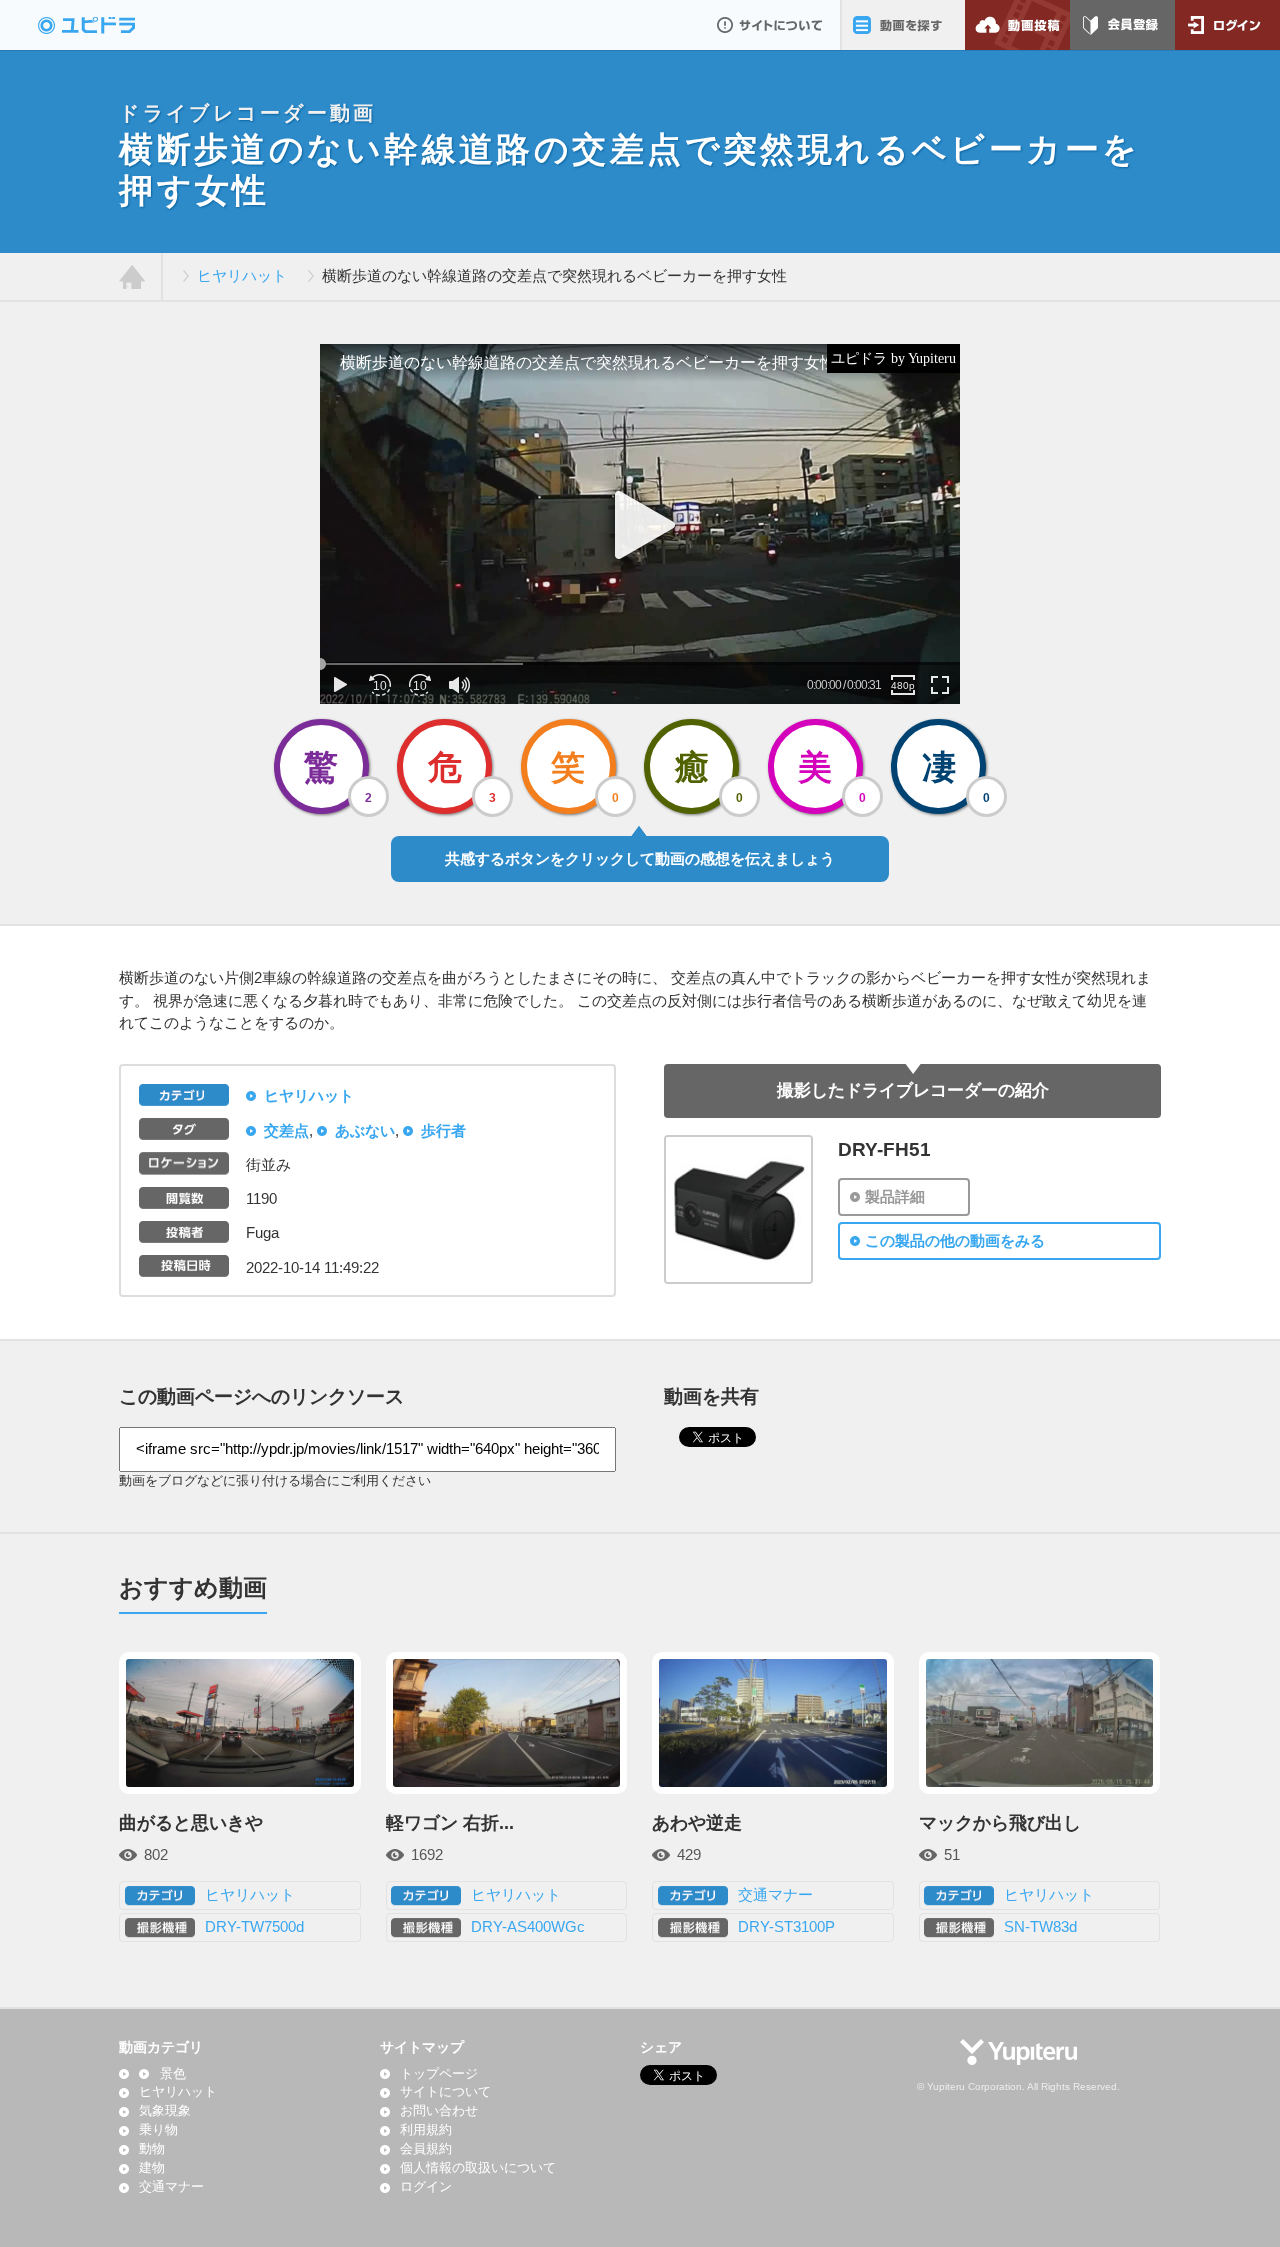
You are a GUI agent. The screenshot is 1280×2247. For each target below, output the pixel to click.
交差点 (286, 1131)
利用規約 (426, 2130)
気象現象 (165, 2111)
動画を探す (902, 25)
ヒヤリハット (242, 276)
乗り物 (158, 2130)
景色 (172, 2074)
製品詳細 (895, 1197)
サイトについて (769, 25)
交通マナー (775, 1895)
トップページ (439, 2074)
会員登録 (1122, 25)
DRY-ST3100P (786, 1927)
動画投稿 (1017, 25)
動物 (152, 2149)
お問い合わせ (439, 2111)
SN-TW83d (1040, 1927)
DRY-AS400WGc (528, 1927)
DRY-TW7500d (254, 1927)
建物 (152, 2168)
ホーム (132, 277)
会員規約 (426, 2149)
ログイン (1227, 25)
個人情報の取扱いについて (478, 2168)
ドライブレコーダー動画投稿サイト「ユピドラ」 (108, 25)
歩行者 (443, 1131)
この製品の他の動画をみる (955, 1241)
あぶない (365, 1131)
